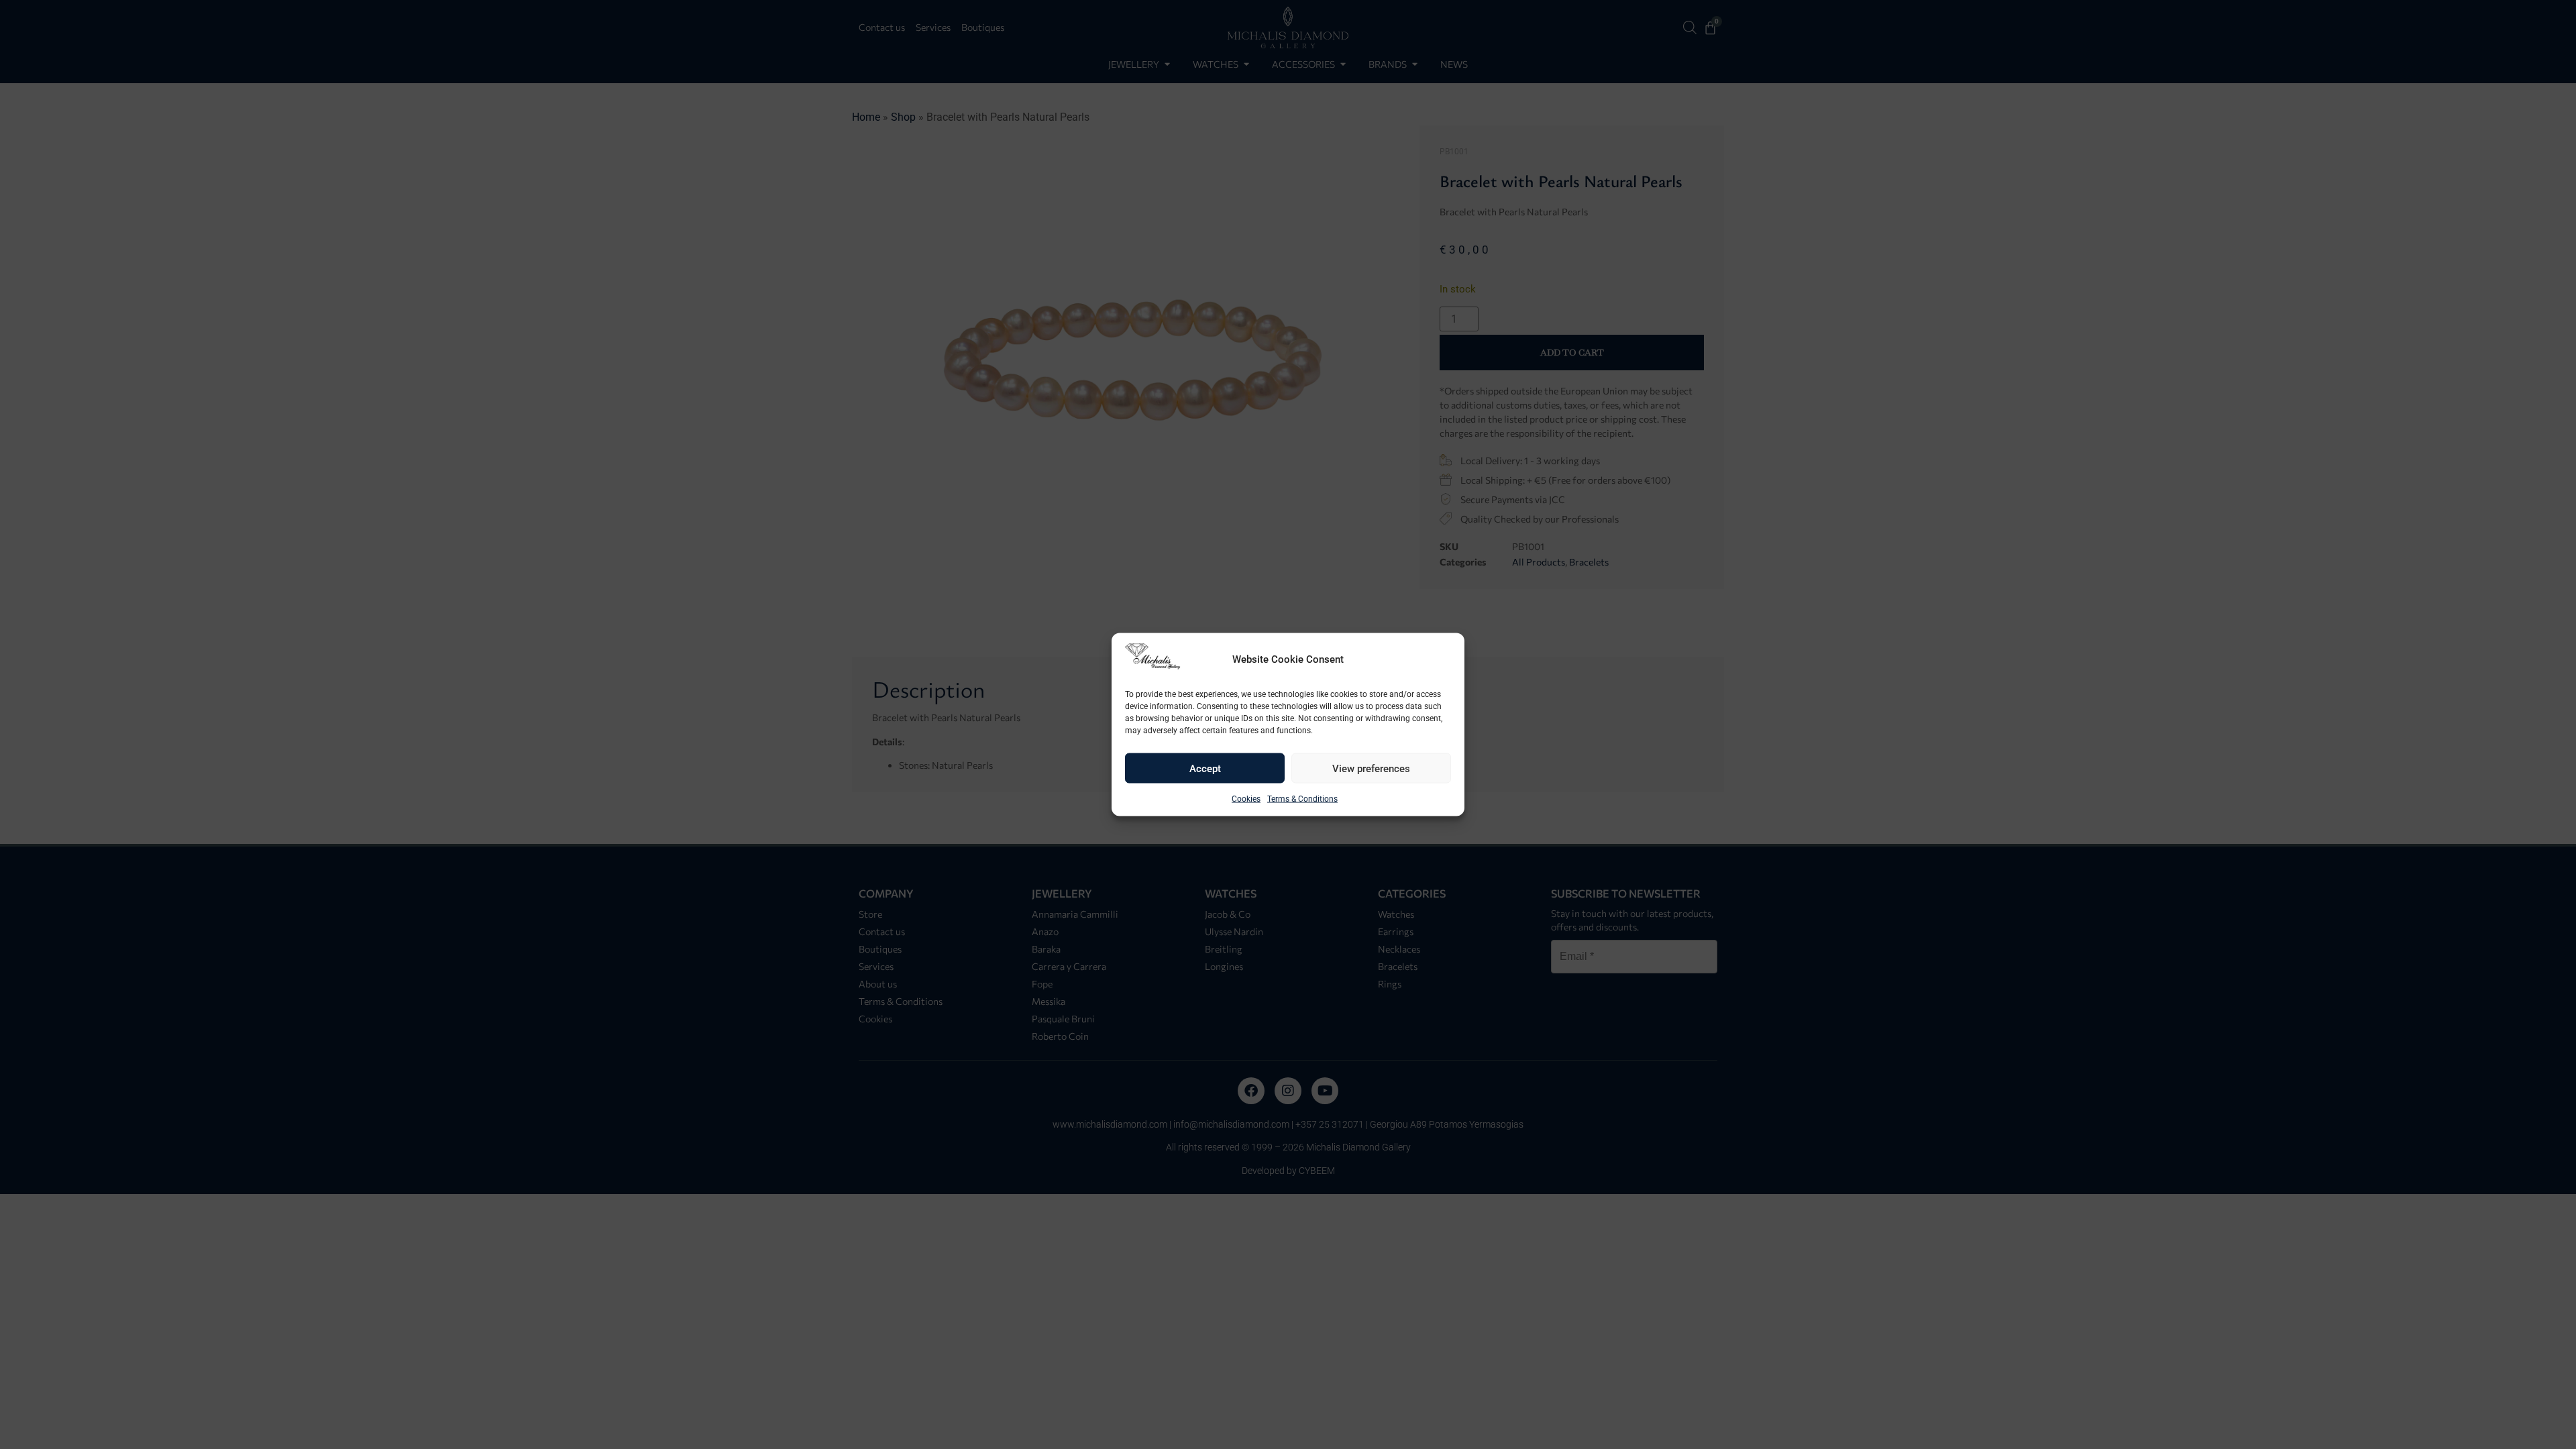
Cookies (1246, 799)
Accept (1205, 768)
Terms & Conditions (1302, 799)
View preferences (1371, 768)
